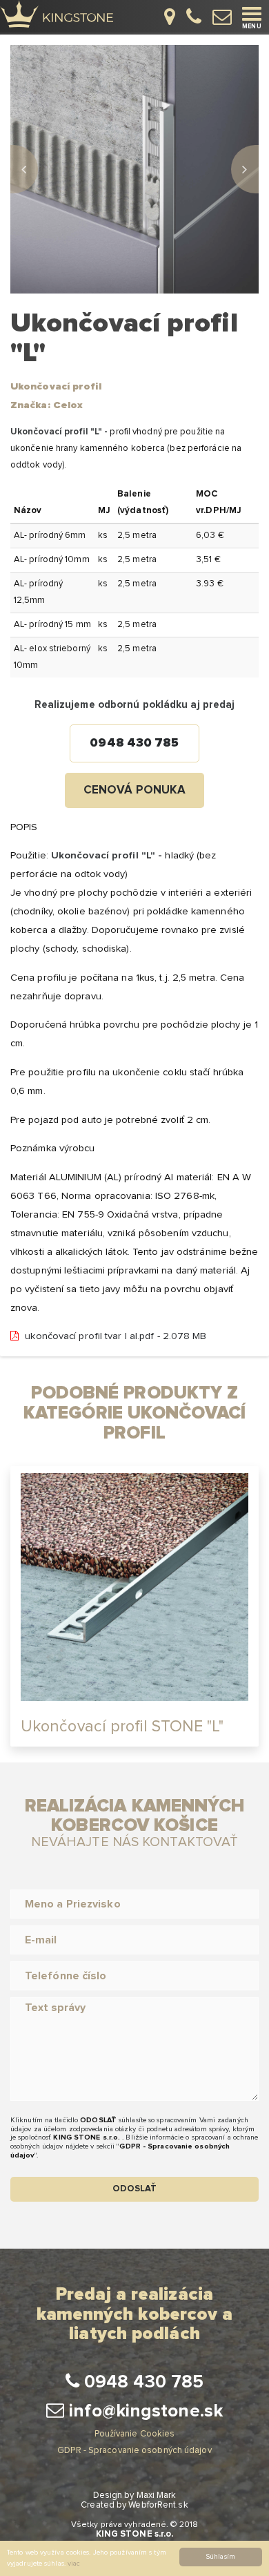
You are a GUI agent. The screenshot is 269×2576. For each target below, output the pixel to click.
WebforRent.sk (158, 2505)
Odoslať (135, 2189)
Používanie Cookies (135, 2434)
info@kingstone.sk (143, 2411)
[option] (134, 169)
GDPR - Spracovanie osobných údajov (134, 2451)
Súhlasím (221, 2557)
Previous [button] (24, 169)
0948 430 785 (134, 743)
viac (74, 2564)
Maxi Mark (157, 2496)
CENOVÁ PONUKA (134, 790)
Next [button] (245, 169)
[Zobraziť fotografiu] (134, 169)
